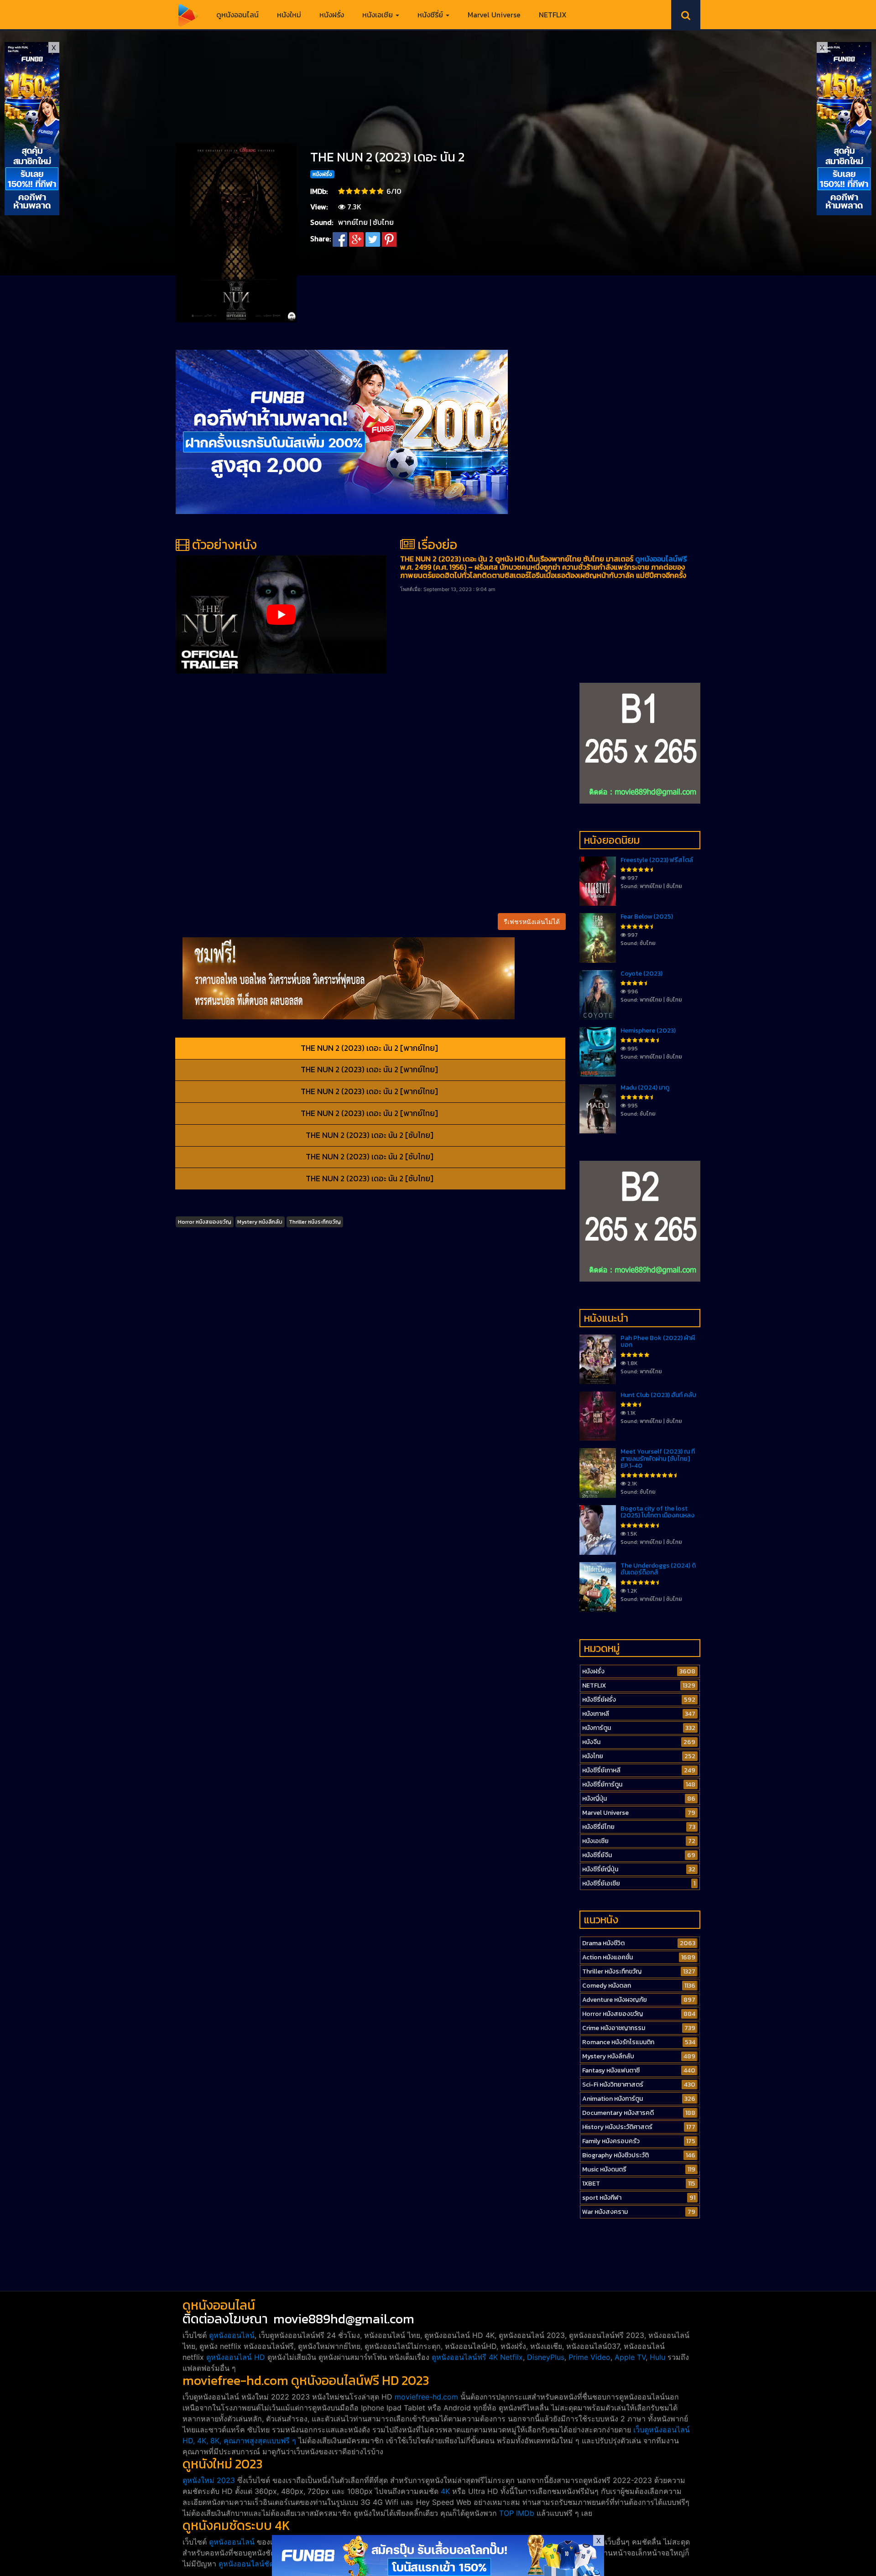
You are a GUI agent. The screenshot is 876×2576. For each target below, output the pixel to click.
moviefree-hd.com (426, 2397)
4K (445, 2491)
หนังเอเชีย (378, 15)
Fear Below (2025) (647, 917)
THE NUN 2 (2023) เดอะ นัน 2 (387, 157)
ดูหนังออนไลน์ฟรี (661, 559)
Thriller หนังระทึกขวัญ (315, 1222)
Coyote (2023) (641, 974)
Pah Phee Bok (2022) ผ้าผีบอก (658, 1341)
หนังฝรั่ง (332, 15)
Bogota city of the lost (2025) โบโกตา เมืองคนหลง (657, 1512)
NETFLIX (553, 15)
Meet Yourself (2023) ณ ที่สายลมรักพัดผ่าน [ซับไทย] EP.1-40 (658, 1459)
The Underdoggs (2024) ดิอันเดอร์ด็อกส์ (658, 1569)
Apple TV (630, 2357)
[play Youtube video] (281, 614)
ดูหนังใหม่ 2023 (209, 2480)
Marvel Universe (494, 15)
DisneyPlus (546, 2357)
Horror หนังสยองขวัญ (205, 1222)
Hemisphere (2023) (648, 1031)
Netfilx (511, 2357)
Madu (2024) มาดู (645, 1088)
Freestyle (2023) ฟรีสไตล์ (657, 860)
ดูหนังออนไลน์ (237, 15)
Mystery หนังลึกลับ (260, 1222)
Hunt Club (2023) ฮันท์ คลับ (658, 1395)
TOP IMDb (517, 2513)
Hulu (657, 2357)
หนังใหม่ (289, 15)
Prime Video (589, 2357)
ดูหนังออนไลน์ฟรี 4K (465, 2357)
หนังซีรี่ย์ (431, 15)
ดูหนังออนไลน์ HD (236, 2357)
